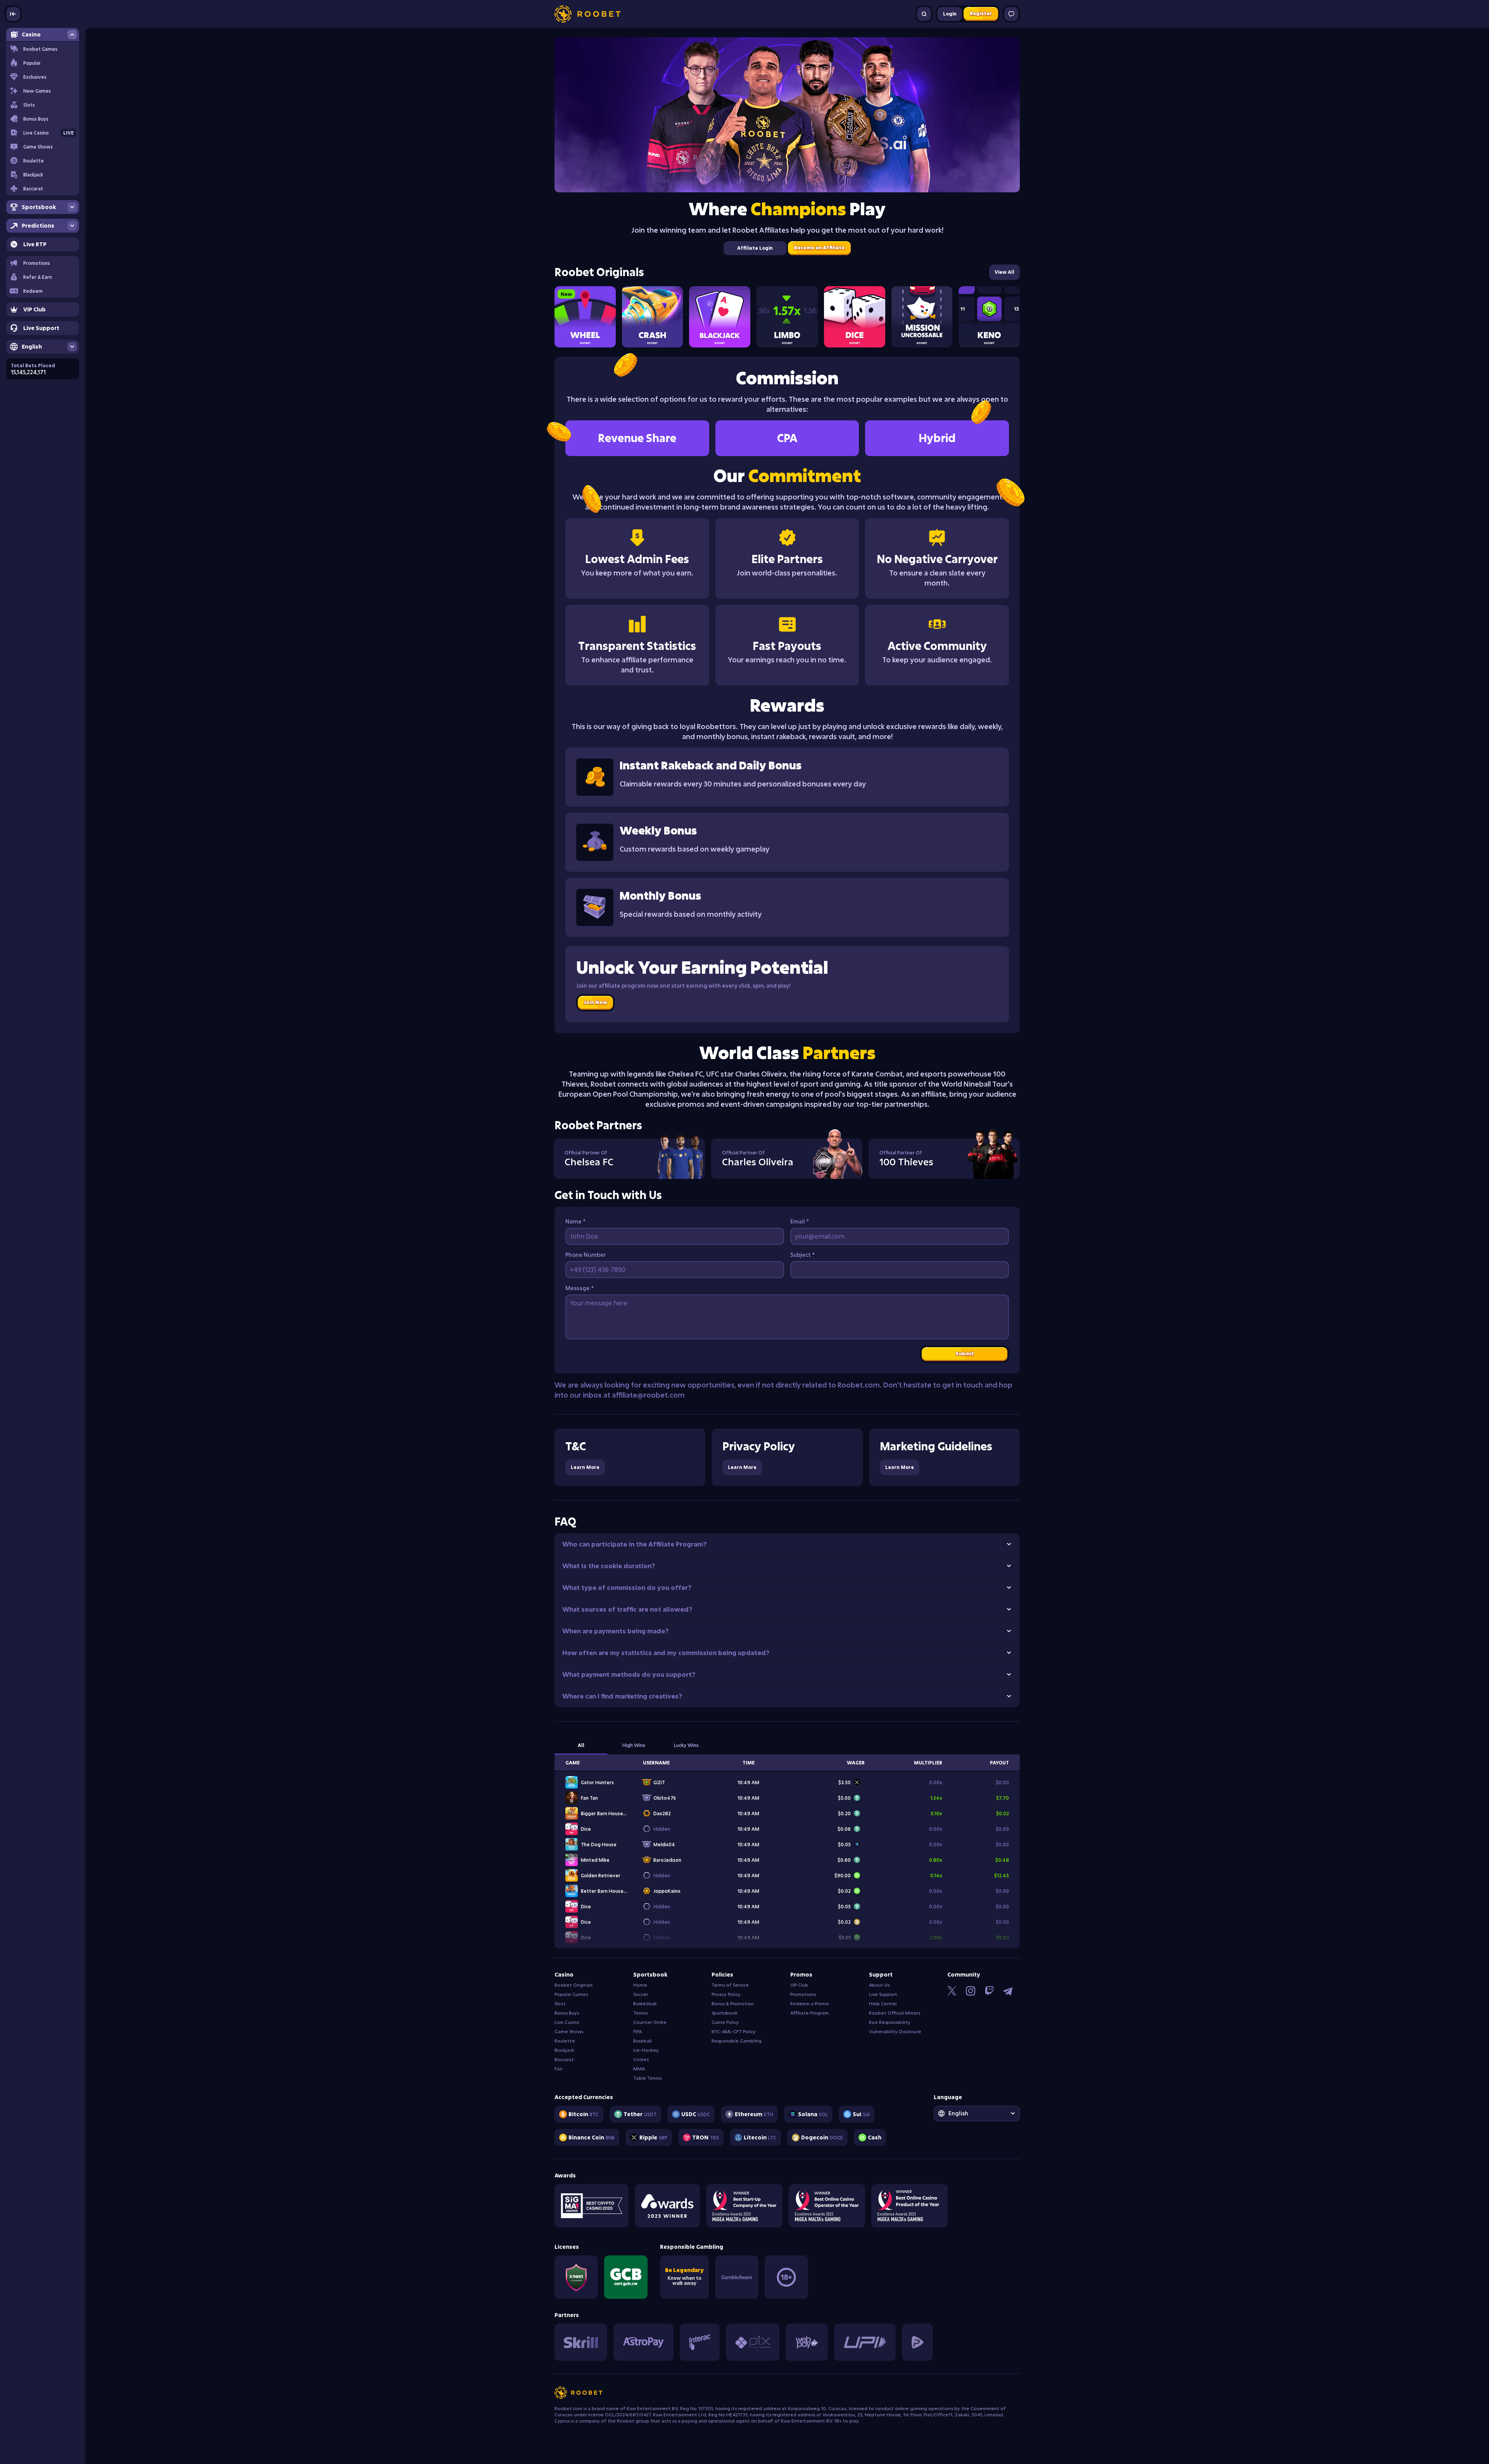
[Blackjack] (720, 317)
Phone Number (586, 1256)
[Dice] (855, 317)
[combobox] (977, 2115)
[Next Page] (1012, 272)
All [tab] (581, 1747)
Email (800, 1223)
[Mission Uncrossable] (922, 317)
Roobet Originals (599, 272)
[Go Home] (587, 14)
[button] (43, 277)
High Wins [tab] (634, 1747)
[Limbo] (787, 317)
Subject (802, 1256)
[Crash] (653, 317)
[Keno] (989, 317)
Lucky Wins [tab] (686, 1747)
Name (575, 1223)
